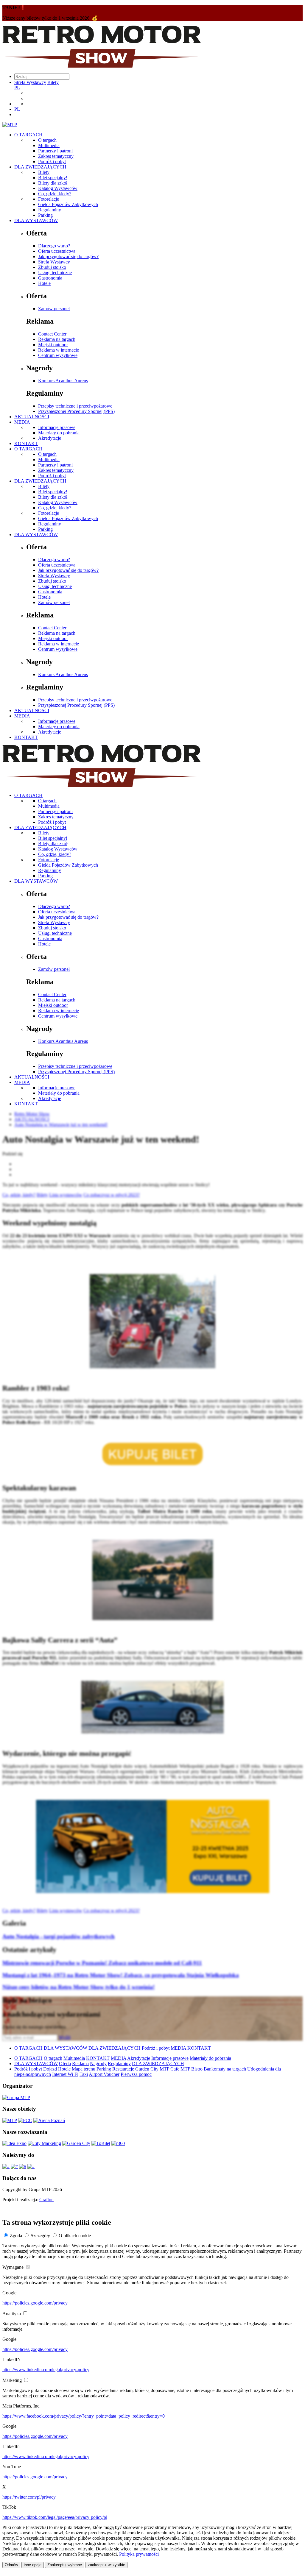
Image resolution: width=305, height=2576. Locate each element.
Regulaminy (50, 210)
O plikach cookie (75, 2236)
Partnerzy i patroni (55, 151)
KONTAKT (26, 443)
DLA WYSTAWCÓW (36, 220)
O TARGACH (28, 135)
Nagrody (98, 2064)
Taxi (84, 2074)
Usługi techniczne (55, 273)
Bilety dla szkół (53, 183)
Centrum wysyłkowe (58, 355)
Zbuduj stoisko (52, 267)
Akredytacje (50, 438)
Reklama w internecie (59, 350)
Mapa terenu (84, 2069)
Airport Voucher (104, 2074)
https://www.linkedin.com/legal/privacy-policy (46, 2370)
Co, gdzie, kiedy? (55, 194)
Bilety (53, 82)
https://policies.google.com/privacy (35, 2303)
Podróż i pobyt (52, 162)
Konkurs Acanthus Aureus (63, 381)
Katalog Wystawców (58, 188)
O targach (47, 140)
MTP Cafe (169, 2069)
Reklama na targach (57, 339)
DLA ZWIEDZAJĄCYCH (40, 167)
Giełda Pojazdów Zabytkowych (68, 204)
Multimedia (49, 145)
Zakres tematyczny (56, 156)
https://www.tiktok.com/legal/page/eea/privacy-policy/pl (55, 2517)
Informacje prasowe (57, 427)
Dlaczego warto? (54, 246)
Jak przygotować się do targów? (68, 256)
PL (17, 88)
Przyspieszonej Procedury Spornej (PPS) (76, 411)
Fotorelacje (49, 199)
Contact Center (52, 334)
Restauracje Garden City (135, 2069)
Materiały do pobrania (59, 433)
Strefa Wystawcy (30, 82)
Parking (45, 215)
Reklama (80, 2064)
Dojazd (50, 2069)
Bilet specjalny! (53, 178)
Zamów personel (54, 309)
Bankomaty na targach (225, 2069)
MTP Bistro (192, 2069)
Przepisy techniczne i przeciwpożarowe (75, 406)
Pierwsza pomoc (136, 2074)
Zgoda (16, 2236)
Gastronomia (50, 278)
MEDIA (22, 422)
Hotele (44, 283)
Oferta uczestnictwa (57, 251)
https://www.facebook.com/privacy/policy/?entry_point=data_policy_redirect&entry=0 (84, 2416)
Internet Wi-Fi (65, 2074)
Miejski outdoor (53, 345)
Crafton (46, 2200)
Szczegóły (40, 2236)
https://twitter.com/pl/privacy (29, 2497)
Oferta (65, 2064)
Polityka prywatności (139, 2554)
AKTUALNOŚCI (32, 417)
